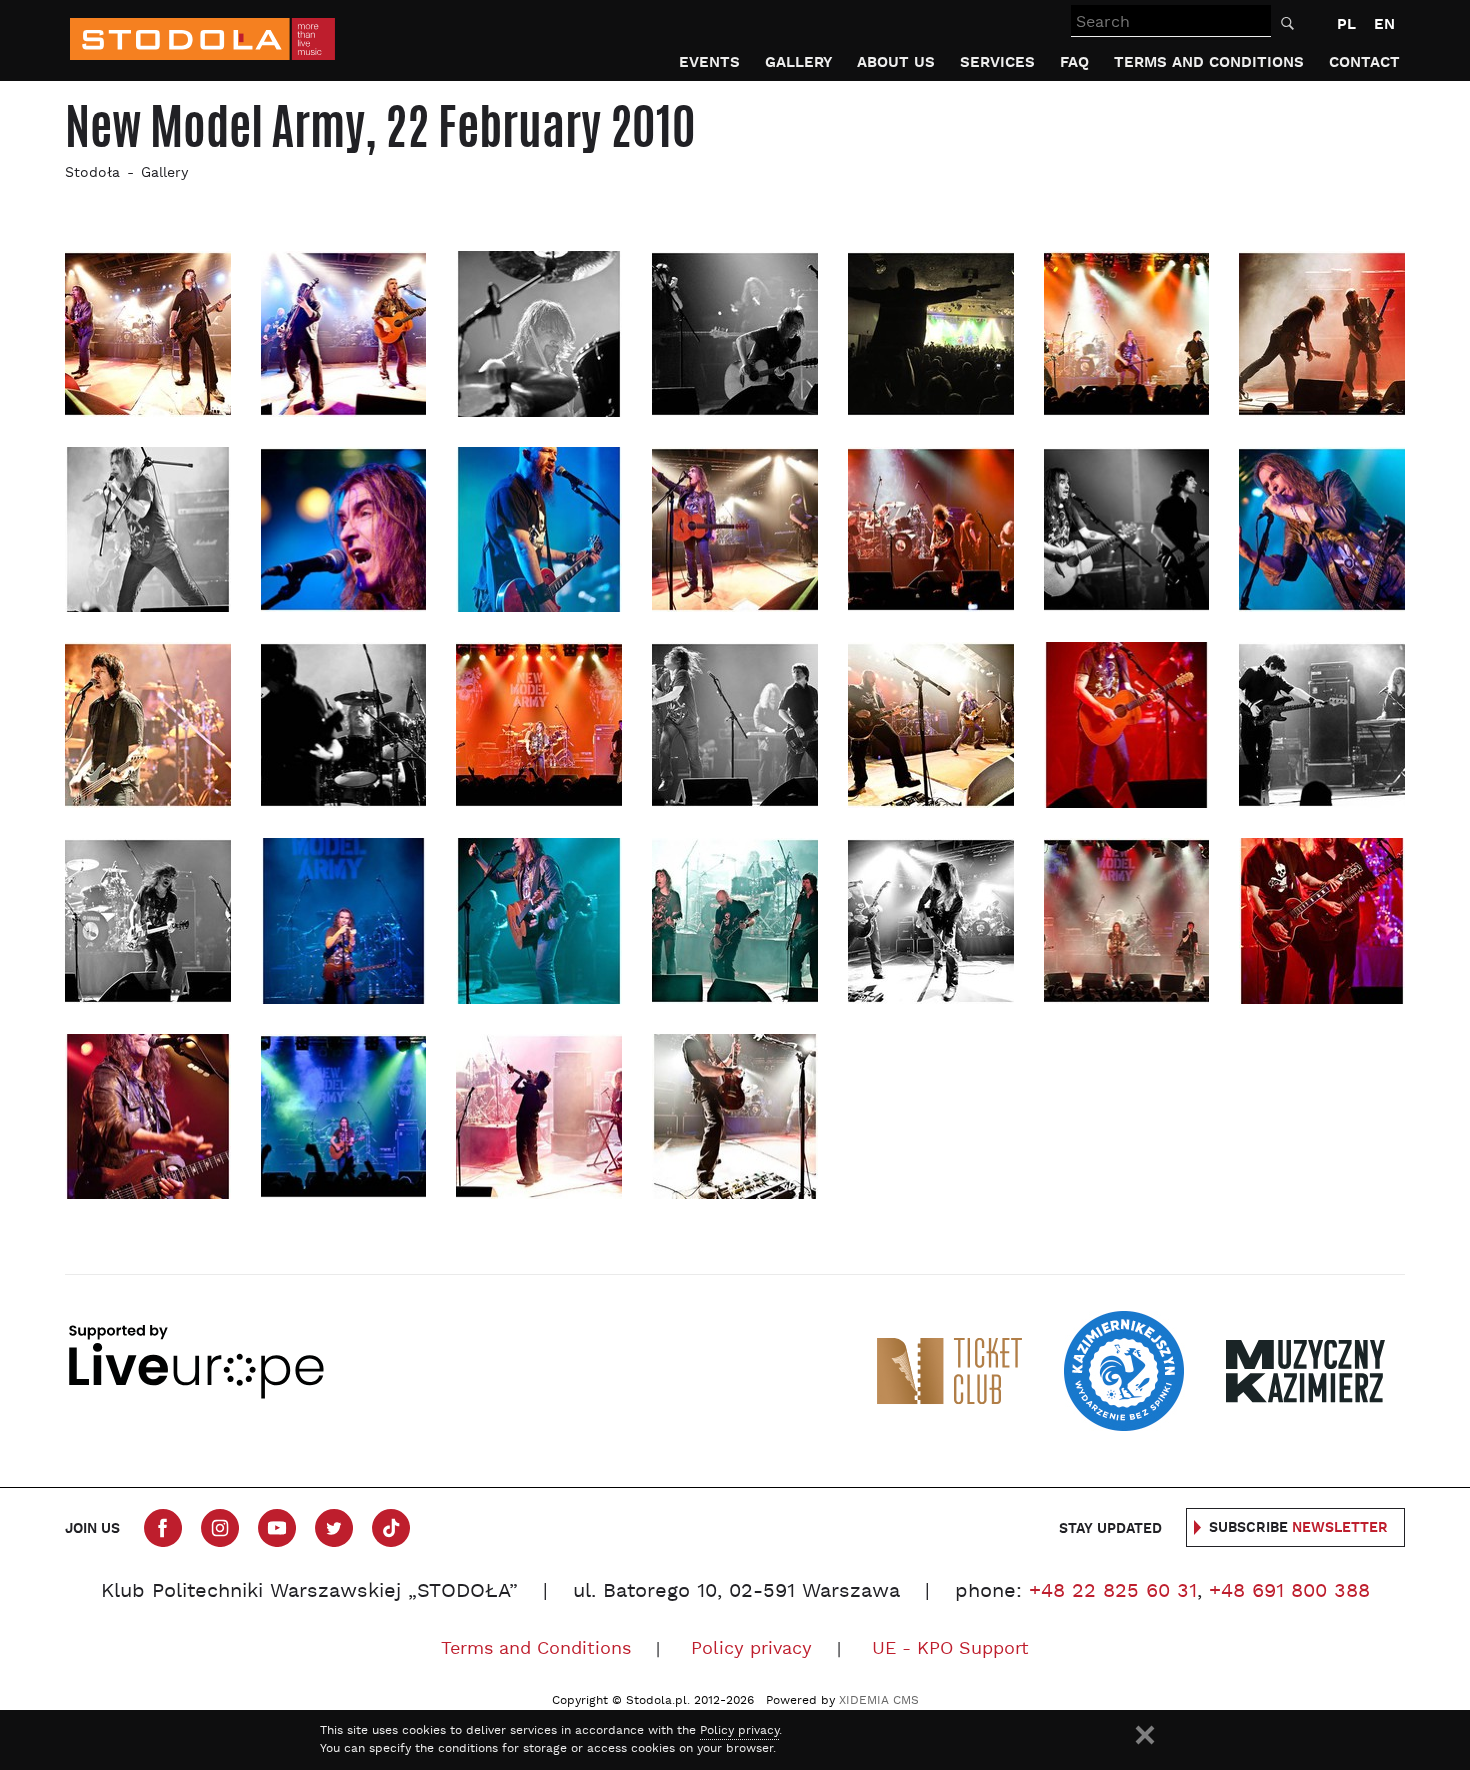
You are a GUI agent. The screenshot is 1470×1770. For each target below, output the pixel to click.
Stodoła (92, 173)
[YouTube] (277, 1528)
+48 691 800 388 (1289, 1592)
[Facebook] (163, 1528)
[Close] (1145, 1735)
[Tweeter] (334, 1528)
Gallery (798, 62)
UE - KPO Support (950, 1649)
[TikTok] (391, 1528)
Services (997, 62)
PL (1346, 24)
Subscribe (1298, 1528)
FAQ (1074, 62)
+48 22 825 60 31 (1113, 1592)
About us (896, 62)
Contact (1364, 62)
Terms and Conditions (1209, 62)
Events (709, 62)
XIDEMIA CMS (879, 1701)
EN (1384, 24)
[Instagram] (220, 1528)
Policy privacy (751, 1649)
